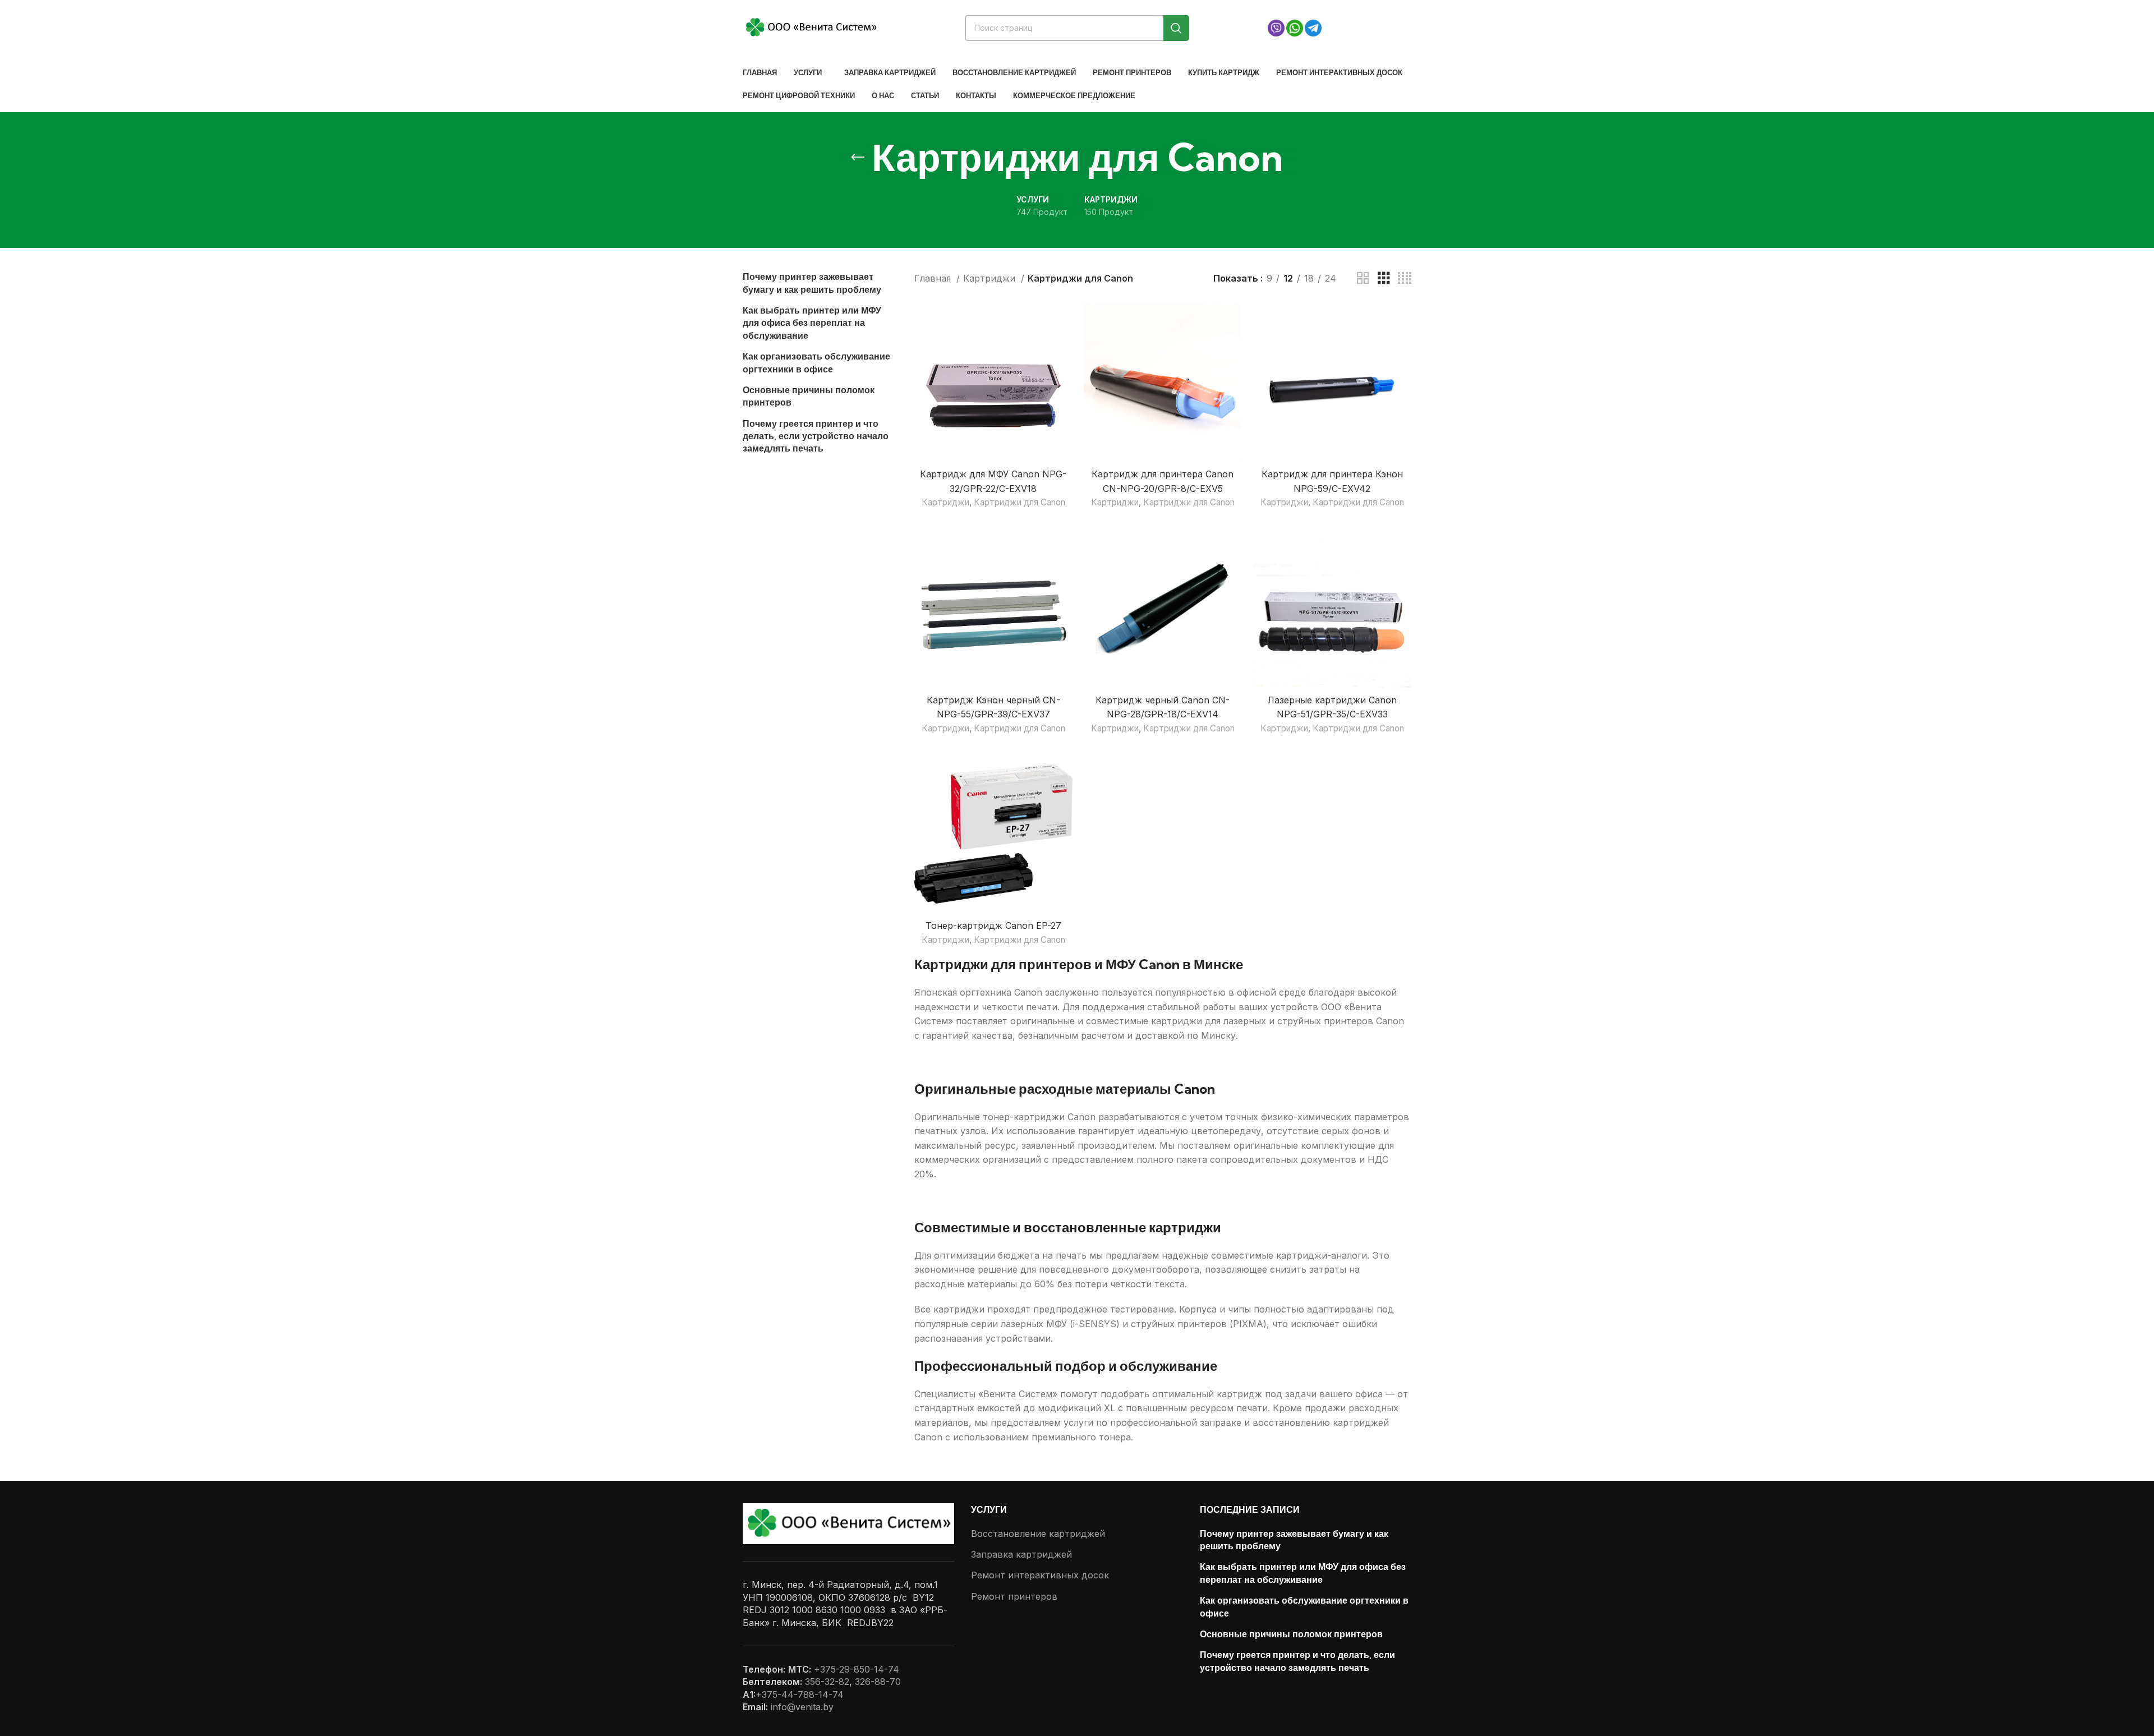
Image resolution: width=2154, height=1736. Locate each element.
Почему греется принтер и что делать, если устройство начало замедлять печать (816, 436)
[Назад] (858, 158)
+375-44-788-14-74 (800, 1694)
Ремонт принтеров (1014, 1596)
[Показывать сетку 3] (1384, 278)
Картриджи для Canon (1020, 502)
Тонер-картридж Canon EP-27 (993, 925)
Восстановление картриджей (1038, 1534)
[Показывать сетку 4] (1405, 278)
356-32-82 (827, 1682)
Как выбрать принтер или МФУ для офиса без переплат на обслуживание (812, 323)
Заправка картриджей (1021, 1554)
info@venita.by (802, 1707)
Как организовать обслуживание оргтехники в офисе (816, 362)
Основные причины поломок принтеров (809, 396)
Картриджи (991, 278)
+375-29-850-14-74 (857, 1669)
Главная (934, 278)
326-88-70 (878, 1682)
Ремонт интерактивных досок (1040, 1575)
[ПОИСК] (1176, 28)
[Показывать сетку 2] (1363, 278)
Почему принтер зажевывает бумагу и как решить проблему (812, 283)
